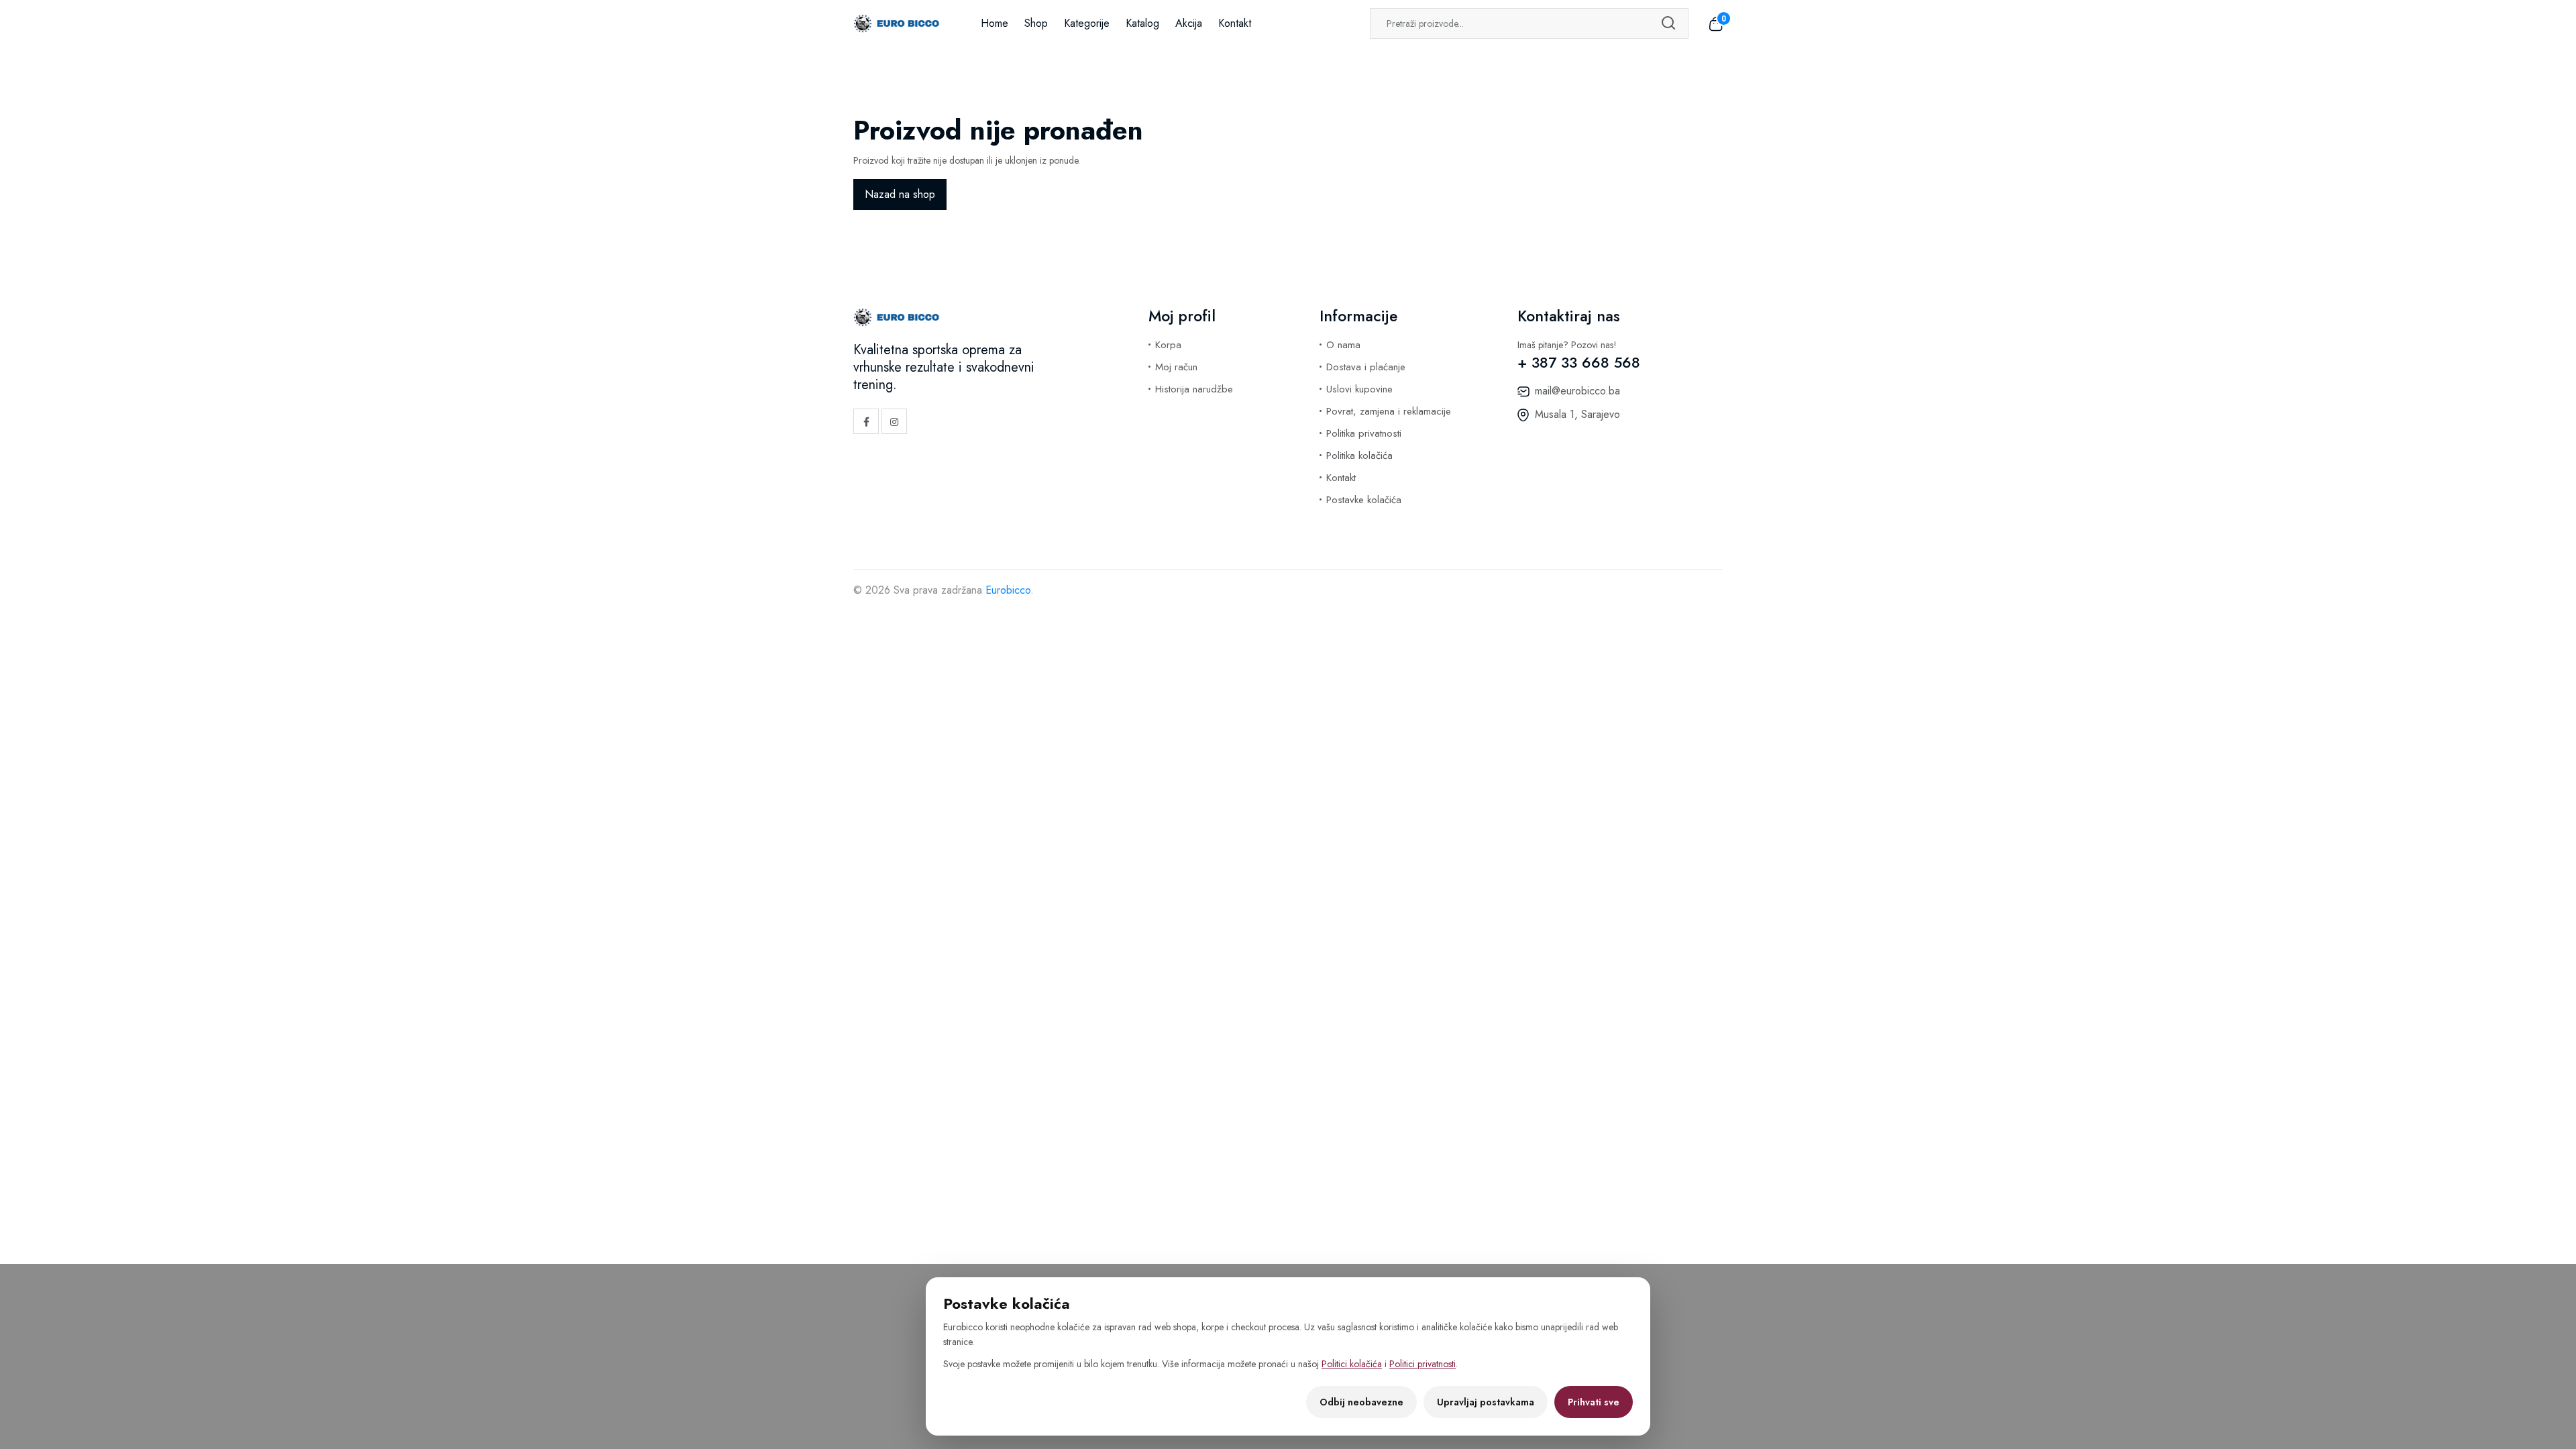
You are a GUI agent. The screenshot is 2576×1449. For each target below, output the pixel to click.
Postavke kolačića (1364, 500)
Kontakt (1235, 23)
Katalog (1142, 23)
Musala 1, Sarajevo (1577, 414)
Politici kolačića (1352, 1364)
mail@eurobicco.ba (1577, 391)
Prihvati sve (1594, 1402)
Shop (1036, 23)
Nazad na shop (900, 194)
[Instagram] (894, 421)
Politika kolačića (1359, 455)
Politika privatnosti (1364, 433)
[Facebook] (866, 421)
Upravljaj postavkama (1486, 1402)
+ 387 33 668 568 (1579, 362)
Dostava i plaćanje (1366, 367)
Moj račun (1176, 367)
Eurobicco (1008, 590)
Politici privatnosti (1423, 1364)
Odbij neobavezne (1361, 1402)
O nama (1343, 345)
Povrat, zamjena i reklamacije (1389, 411)
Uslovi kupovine (1359, 389)
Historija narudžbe (1194, 389)
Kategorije (1087, 23)
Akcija (1189, 23)
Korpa (1168, 345)
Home (995, 23)
